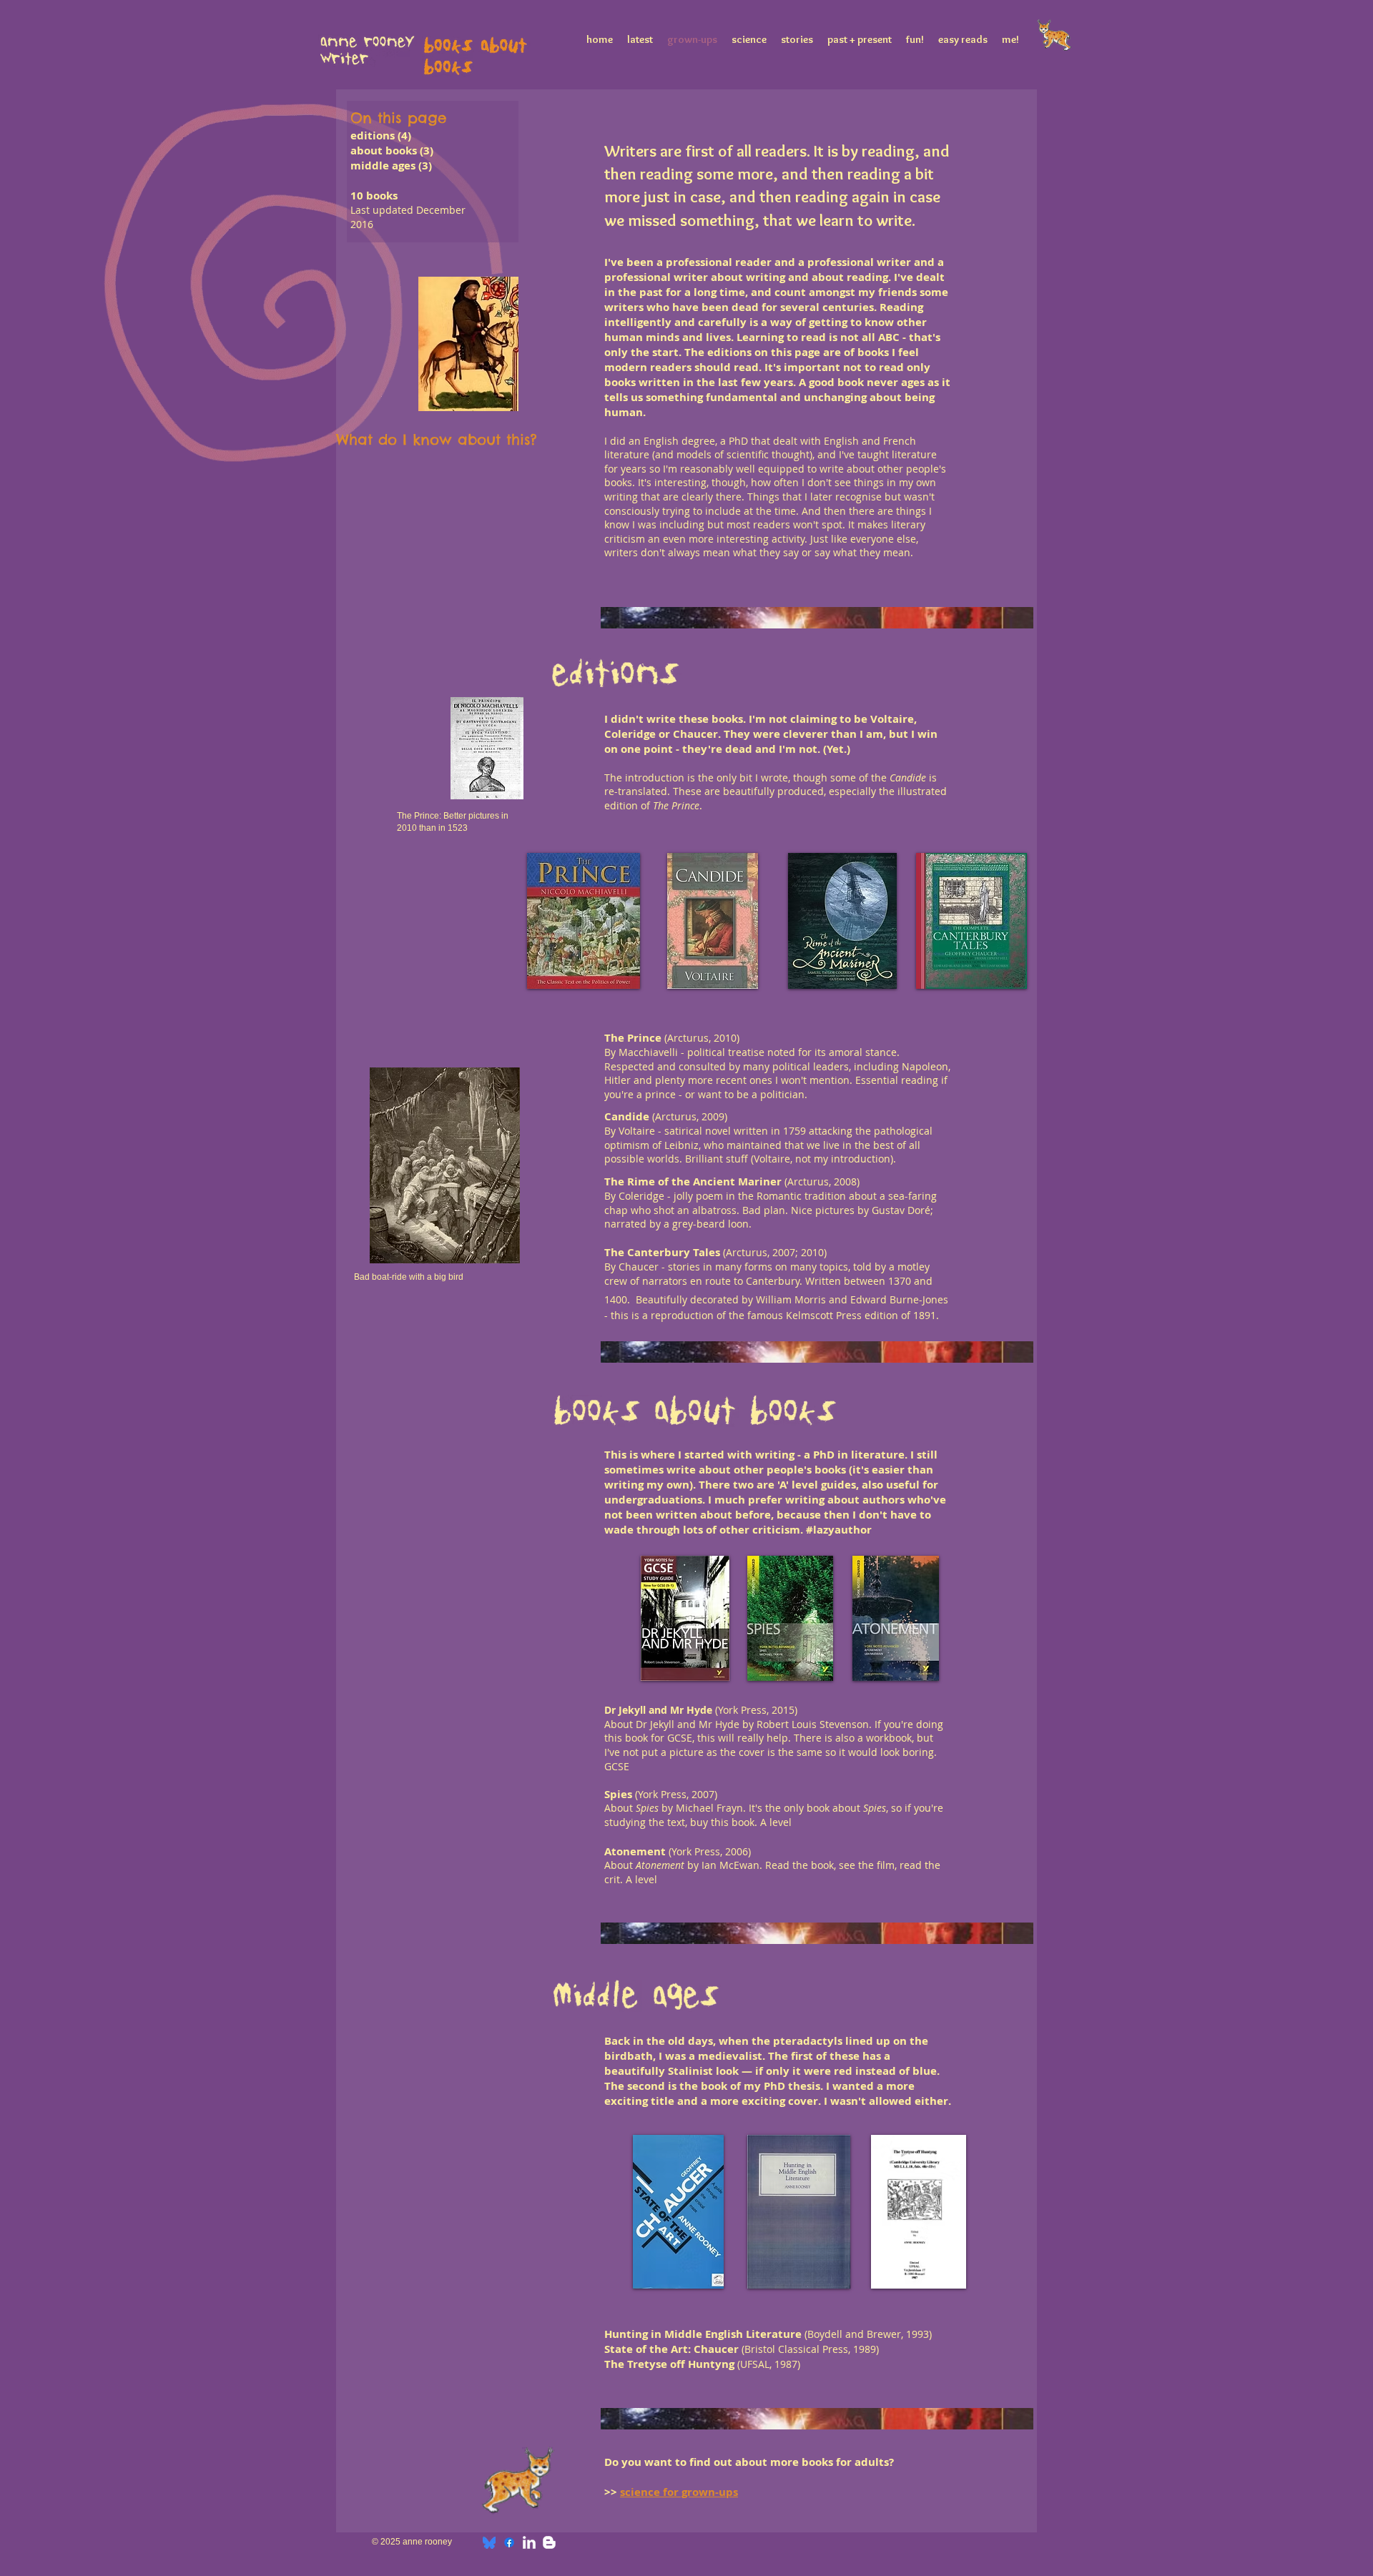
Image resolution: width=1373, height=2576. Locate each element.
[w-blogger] (549, 2542)
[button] (583, 921)
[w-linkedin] (529, 2542)
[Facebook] (509, 2542)
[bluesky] (489, 2542)
